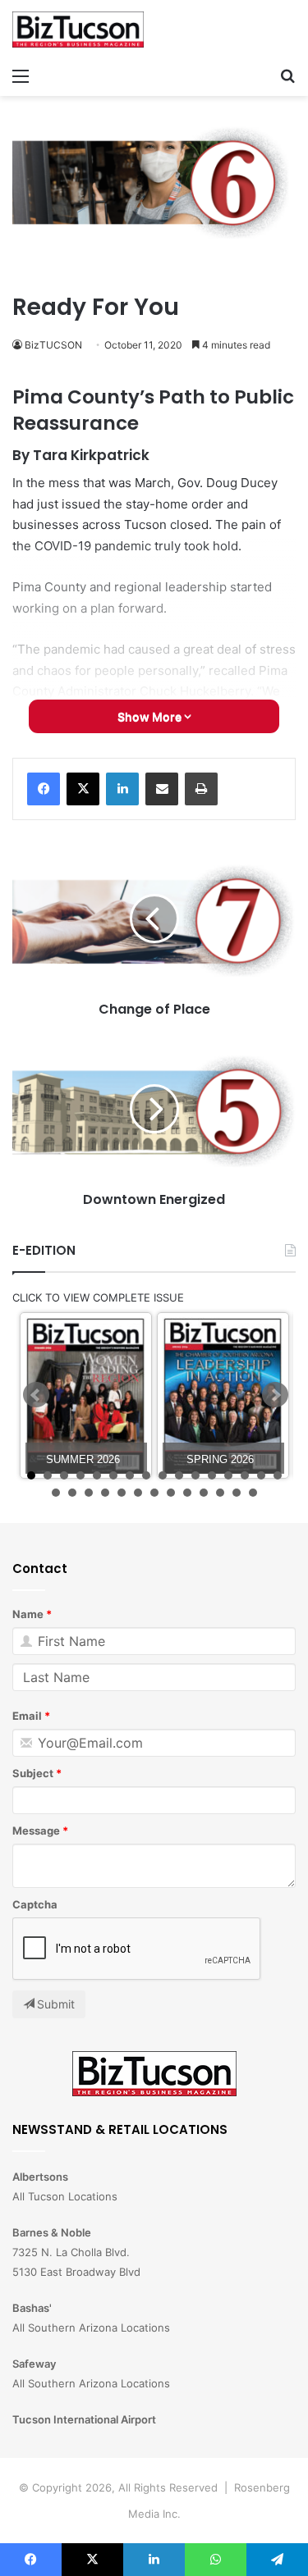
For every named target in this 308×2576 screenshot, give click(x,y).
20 (105, 1493)
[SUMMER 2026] (86, 1395)
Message (36, 1831)
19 (89, 1493)
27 (220, 1493)
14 (245, 1475)
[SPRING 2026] (223, 1395)
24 (171, 1493)
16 (278, 1475)
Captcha (35, 1904)
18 (72, 1493)
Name (28, 1614)
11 (195, 1475)
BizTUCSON (53, 345)
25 (187, 1493)
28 (237, 1493)
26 (204, 1493)
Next (275, 1395)
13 (228, 1475)
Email (27, 1716)
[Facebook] (44, 789)
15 (261, 1475)
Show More (151, 716)
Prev (36, 1395)
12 (212, 1475)
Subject (33, 1773)
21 (122, 1493)
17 (56, 1493)
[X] (83, 789)
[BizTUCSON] (78, 30)
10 (179, 1475)
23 (154, 1493)
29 (253, 1493)
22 (138, 1493)
